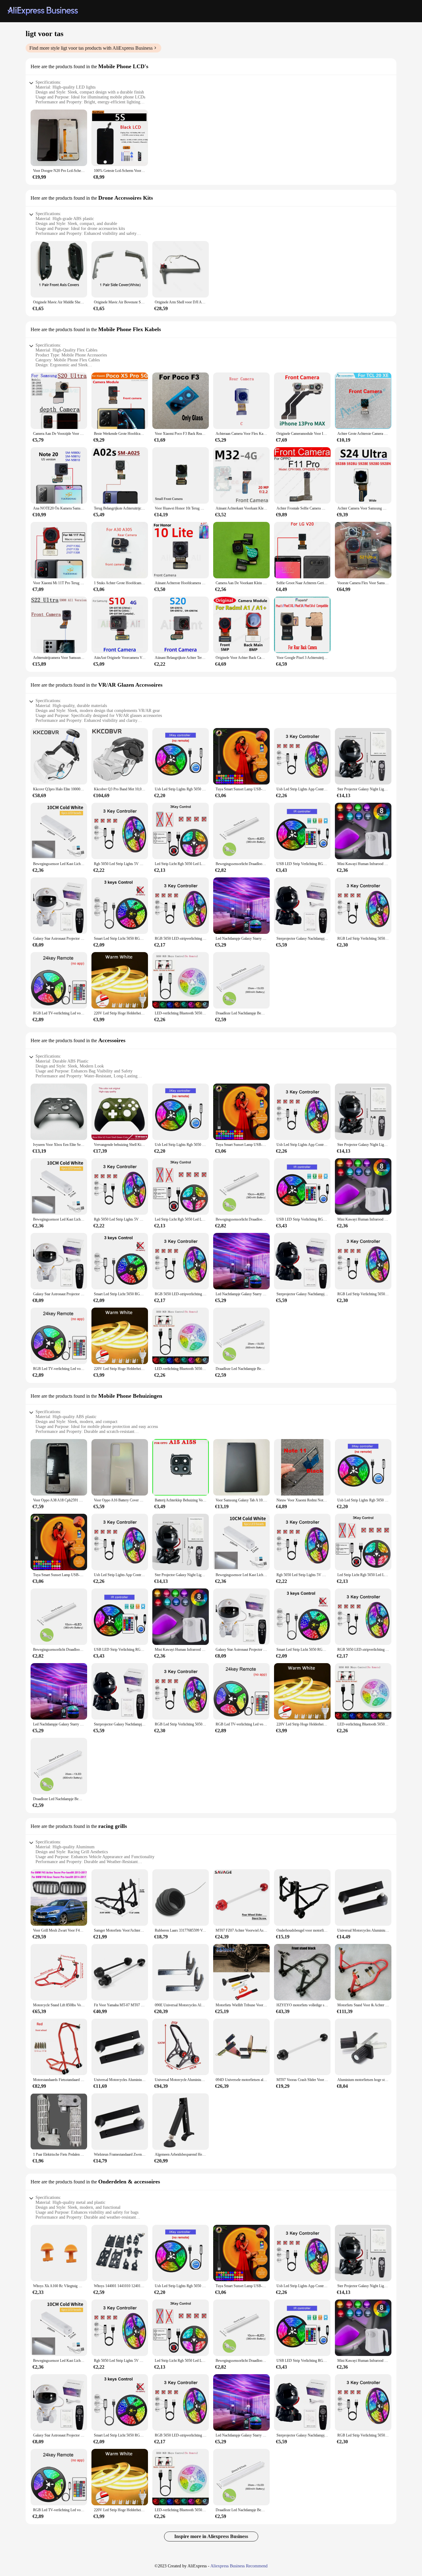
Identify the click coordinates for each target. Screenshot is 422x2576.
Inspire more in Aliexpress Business (211, 2536)
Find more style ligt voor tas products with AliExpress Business (91, 48)
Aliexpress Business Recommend (239, 2566)
